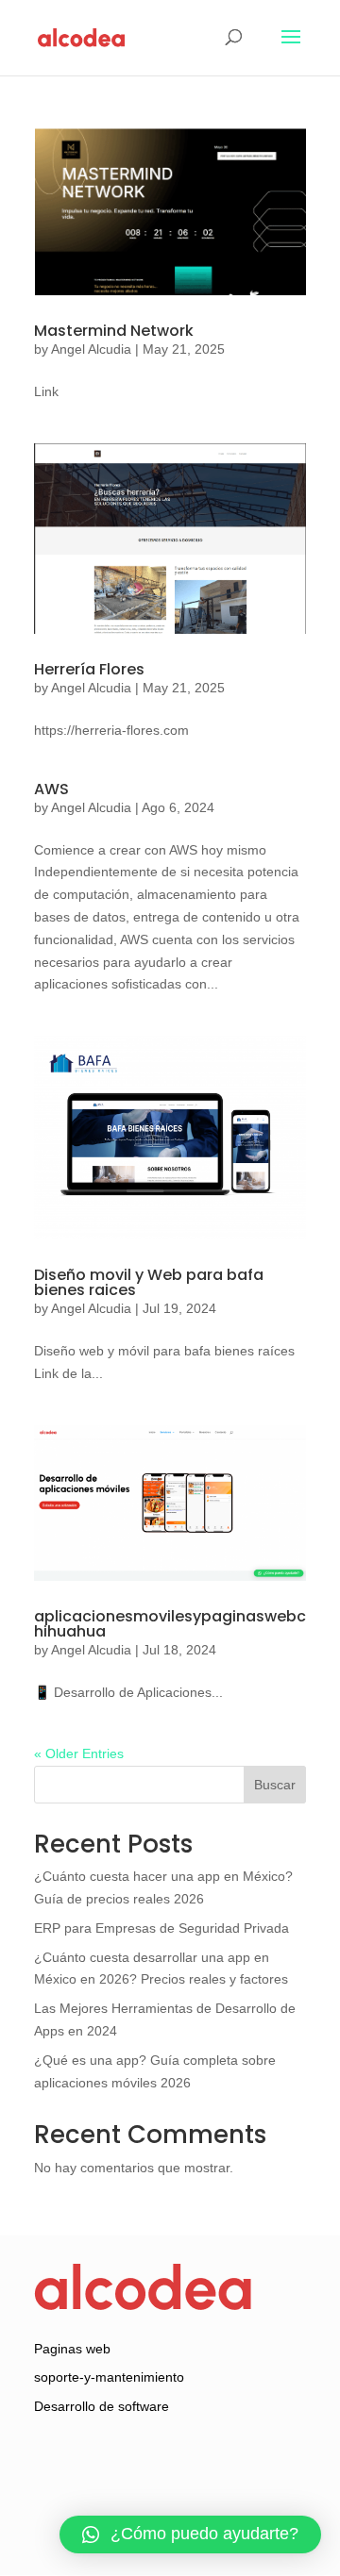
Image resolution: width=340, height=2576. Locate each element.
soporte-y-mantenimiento (109, 2377)
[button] (190, 2534)
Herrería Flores (89, 669)
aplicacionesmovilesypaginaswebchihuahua (170, 1624)
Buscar (275, 1785)
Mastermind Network (114, 331)
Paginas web (72, 2349)
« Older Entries (79, 1753)
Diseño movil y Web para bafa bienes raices (149, 1282)
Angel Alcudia (91, 349)
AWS (51, 789)
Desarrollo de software (102, 2406)
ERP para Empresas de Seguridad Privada (161, 1928)
